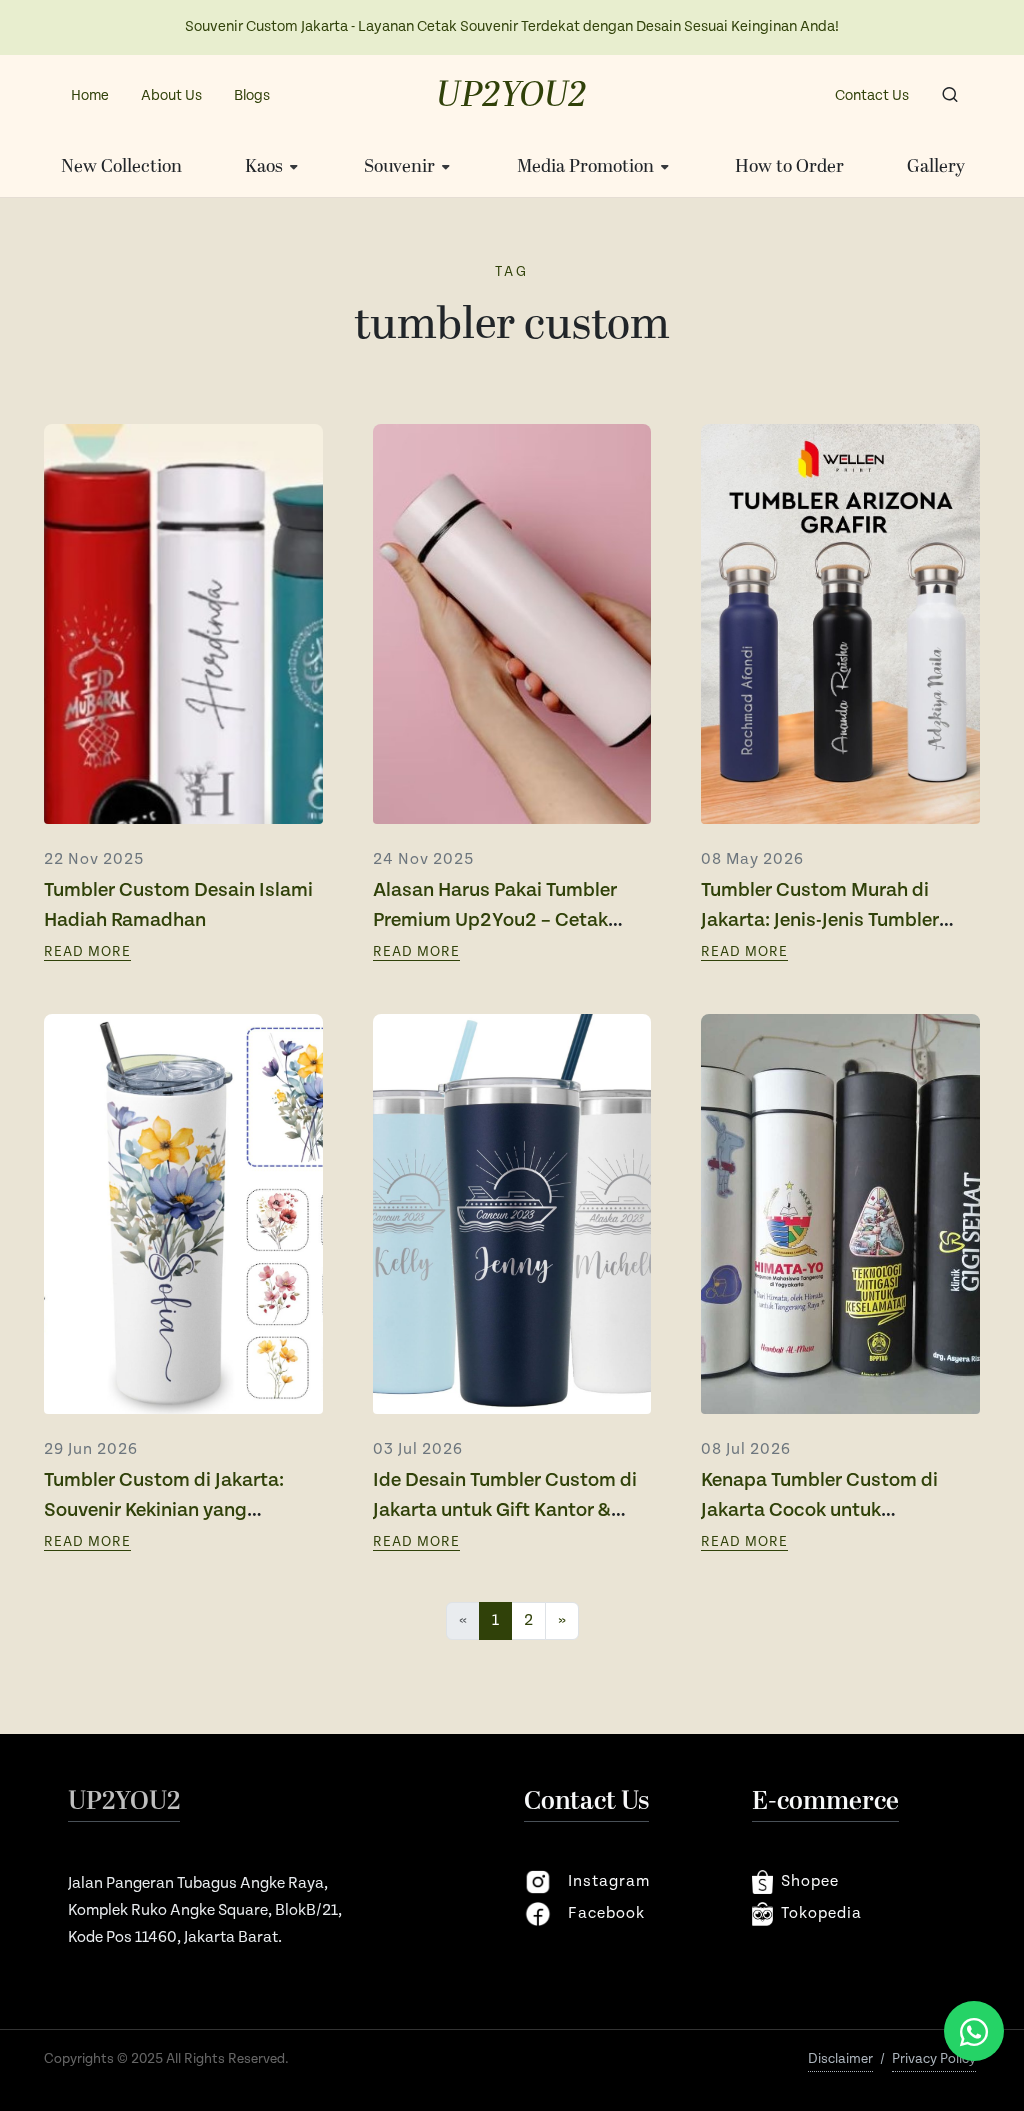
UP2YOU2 (511, 96)
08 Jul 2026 (746, 1449)
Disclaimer (840, 2059)
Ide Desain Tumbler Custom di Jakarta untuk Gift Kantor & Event (505, 1510)
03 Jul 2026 (418, 1449)
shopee (810, 1881)
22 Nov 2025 (94, 859)
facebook (606, 1913)
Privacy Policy (934, 2059)
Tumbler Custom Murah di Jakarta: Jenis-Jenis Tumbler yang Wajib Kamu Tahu (820, 920)
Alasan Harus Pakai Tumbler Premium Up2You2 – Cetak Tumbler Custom (495, 920)
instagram (609, 1881)
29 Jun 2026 (91, 1449)
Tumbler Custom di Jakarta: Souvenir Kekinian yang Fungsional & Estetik (164, 1510)
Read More (87, 952)
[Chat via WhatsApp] (974, 2031)
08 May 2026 (752, 859)
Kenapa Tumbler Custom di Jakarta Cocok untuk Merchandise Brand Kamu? (820, 1510)
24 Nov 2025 (423, 859)
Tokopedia (821, 1913)
